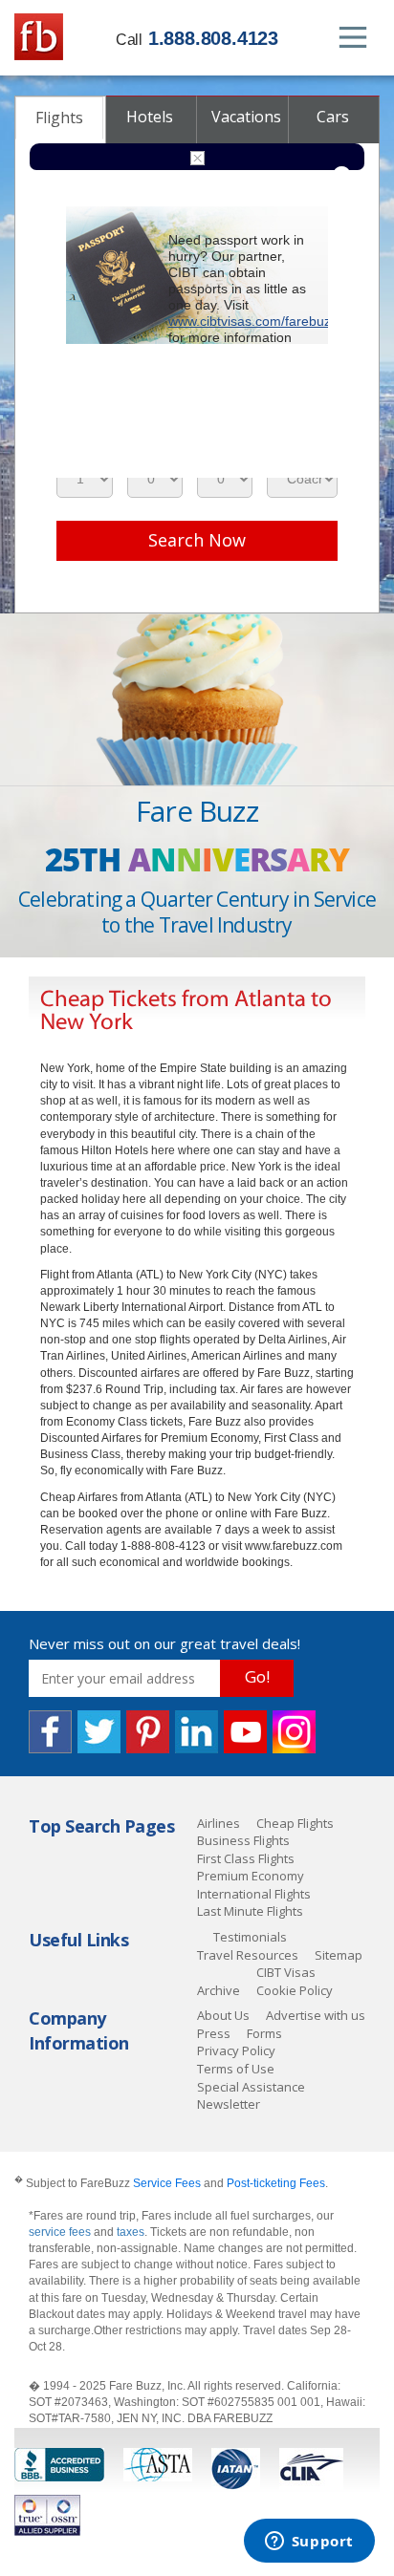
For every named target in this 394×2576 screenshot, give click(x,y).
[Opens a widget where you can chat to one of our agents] (309, 2543)
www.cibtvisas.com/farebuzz (253, 321)
